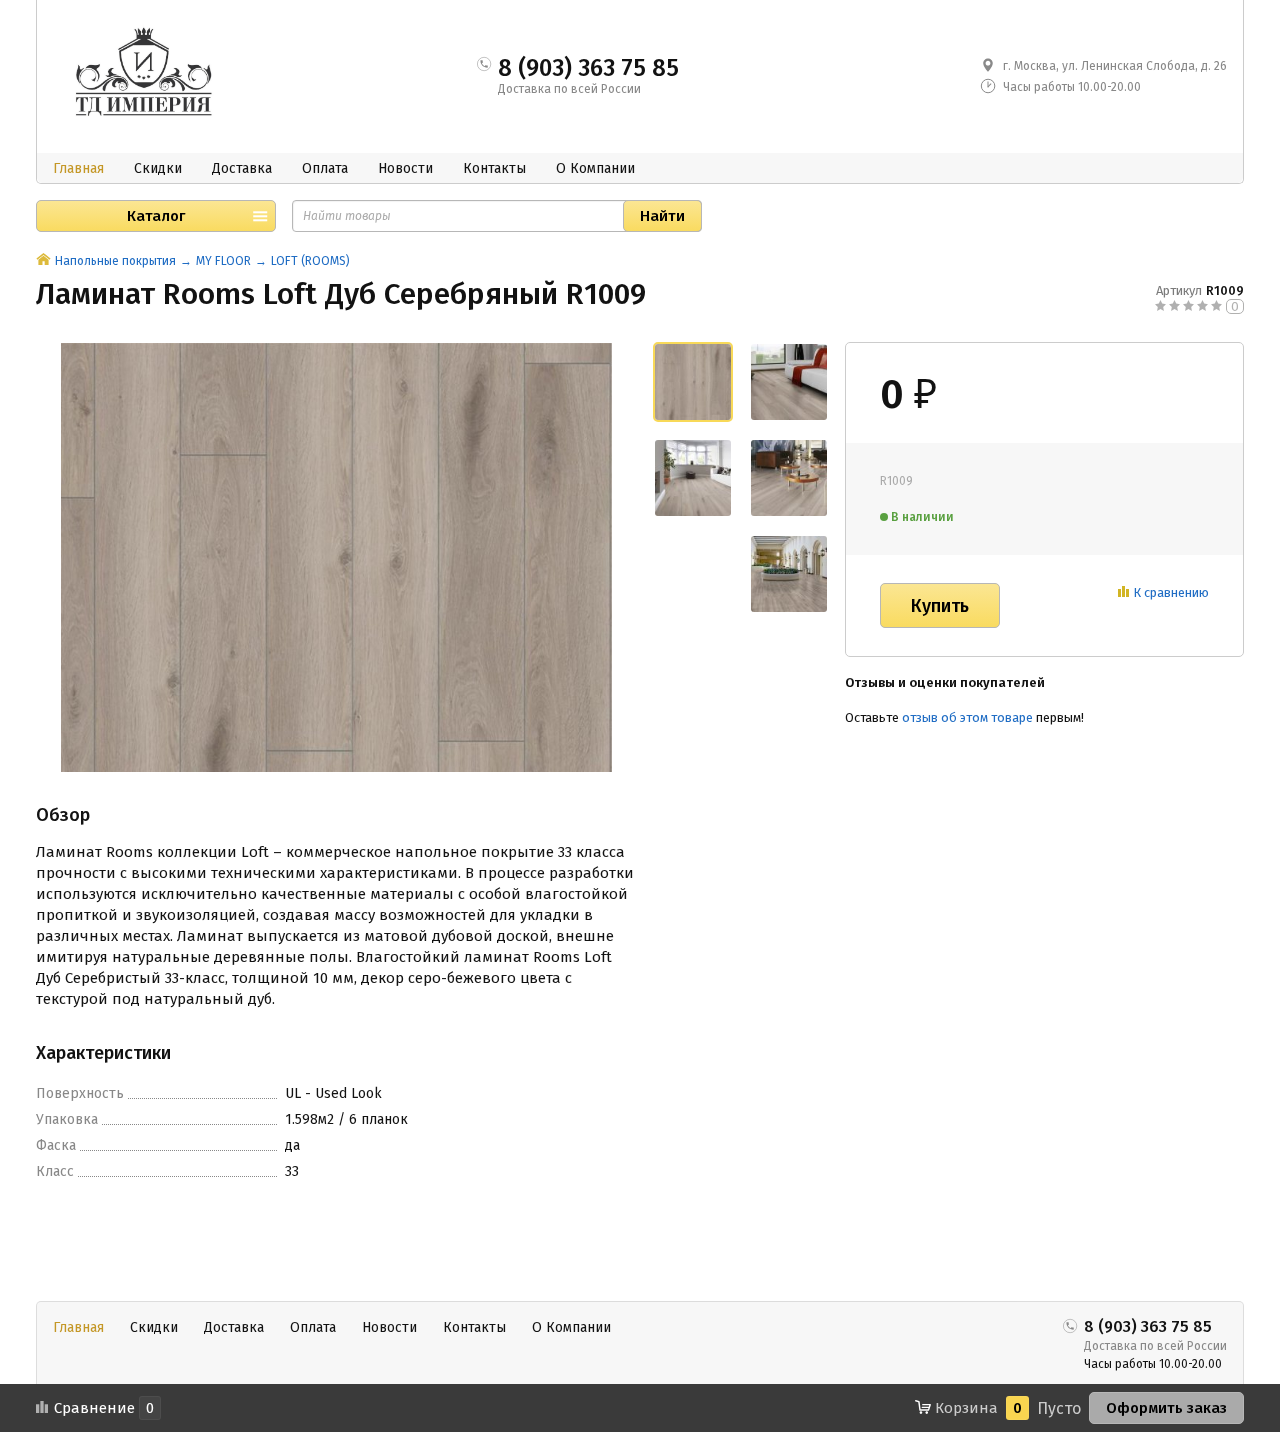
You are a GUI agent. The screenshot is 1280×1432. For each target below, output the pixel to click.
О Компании (595, 168)
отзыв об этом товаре (967, 717)
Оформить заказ (1166, 1408)
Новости (405, 168)
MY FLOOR (223, 261)
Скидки (158, 168)
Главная (78, 168)
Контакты (494, 168)
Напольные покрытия (115, 261)
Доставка (242, 168)
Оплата (325, 168)
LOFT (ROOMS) (310, 261)
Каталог (156, 216)
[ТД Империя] (148, 74)
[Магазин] (43, 261)
